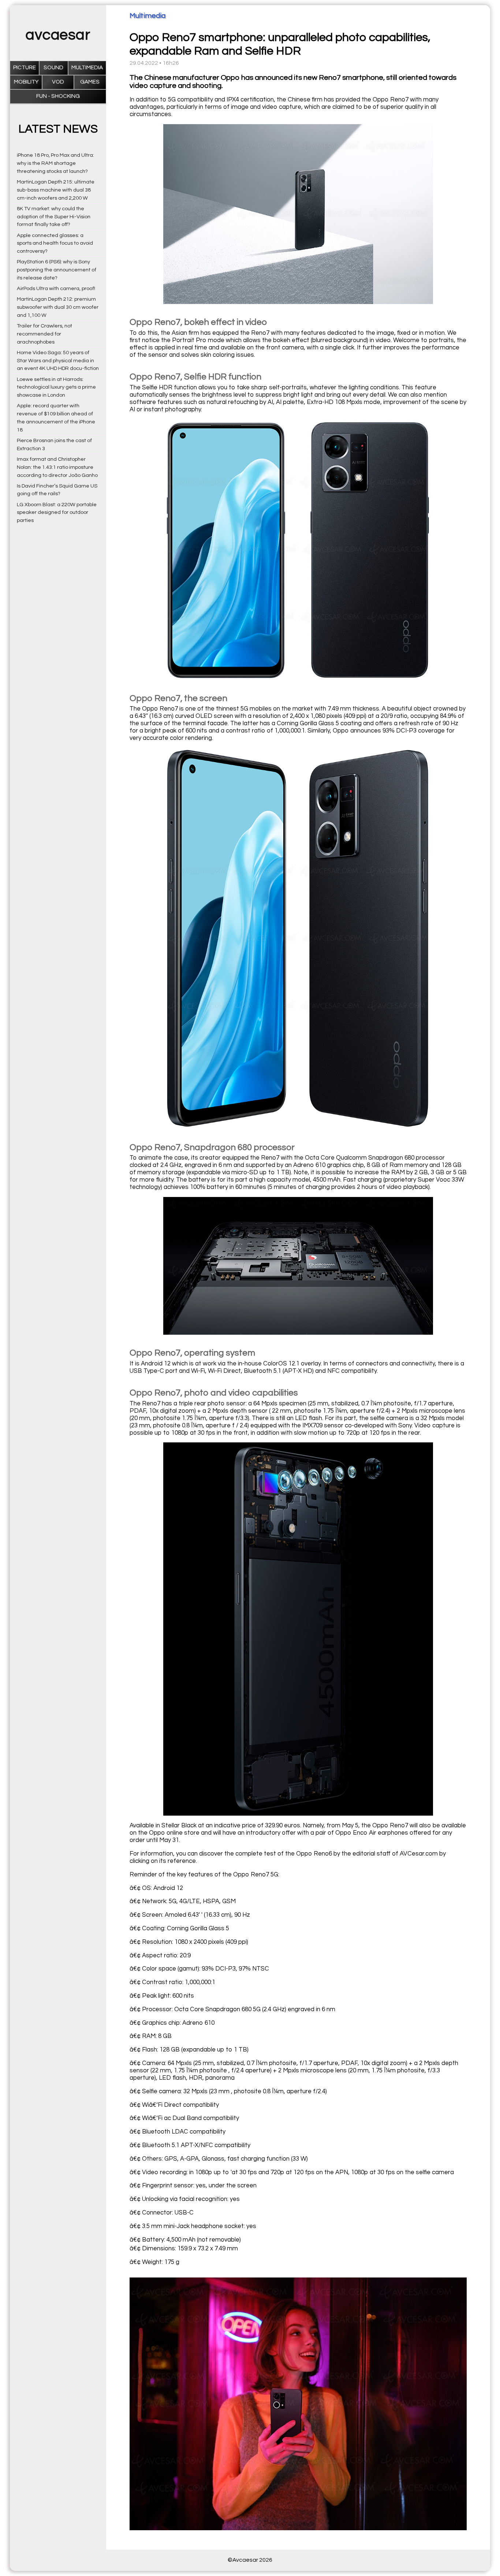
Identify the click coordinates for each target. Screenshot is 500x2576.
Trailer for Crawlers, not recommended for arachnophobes (44, 334)
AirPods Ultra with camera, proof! (56, 288)
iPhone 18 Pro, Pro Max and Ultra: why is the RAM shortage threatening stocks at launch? (55, 163)
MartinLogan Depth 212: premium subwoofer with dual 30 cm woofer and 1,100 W (58, 307)
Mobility (26, 82)
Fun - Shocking (58, 96)
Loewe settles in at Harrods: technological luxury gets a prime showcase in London (56, 387)
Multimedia (87, 68)
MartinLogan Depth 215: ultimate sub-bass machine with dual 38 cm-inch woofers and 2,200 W (56, 190)
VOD (58, 82)
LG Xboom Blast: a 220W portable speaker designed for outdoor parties (57, 513)
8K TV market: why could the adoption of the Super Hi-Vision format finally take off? (54, 217)
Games (90, 82)
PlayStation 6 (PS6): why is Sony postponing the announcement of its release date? (57, 270)
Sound (53, 68)
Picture (25, 68)
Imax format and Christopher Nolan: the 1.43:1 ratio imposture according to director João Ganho (57, 467)
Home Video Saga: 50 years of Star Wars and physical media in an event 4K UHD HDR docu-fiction (58, 361)
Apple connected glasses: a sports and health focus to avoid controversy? (55, 243)
